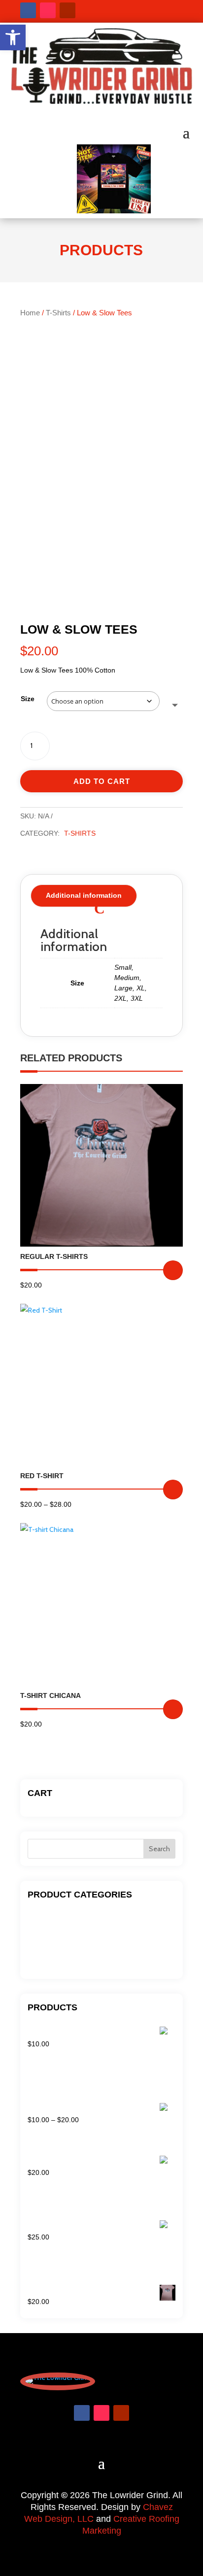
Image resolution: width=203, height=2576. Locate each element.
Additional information (84, 895)
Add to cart (102, 781)
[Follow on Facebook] (28, 10)
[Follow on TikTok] (48, 10)
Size (28, 699)
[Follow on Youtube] (68, 10)
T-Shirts (58, 313)
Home (30, 313)
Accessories (46, 1916)
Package (41, 1946)
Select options (173, 1270)
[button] (13, 37)
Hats (35, 1931)
